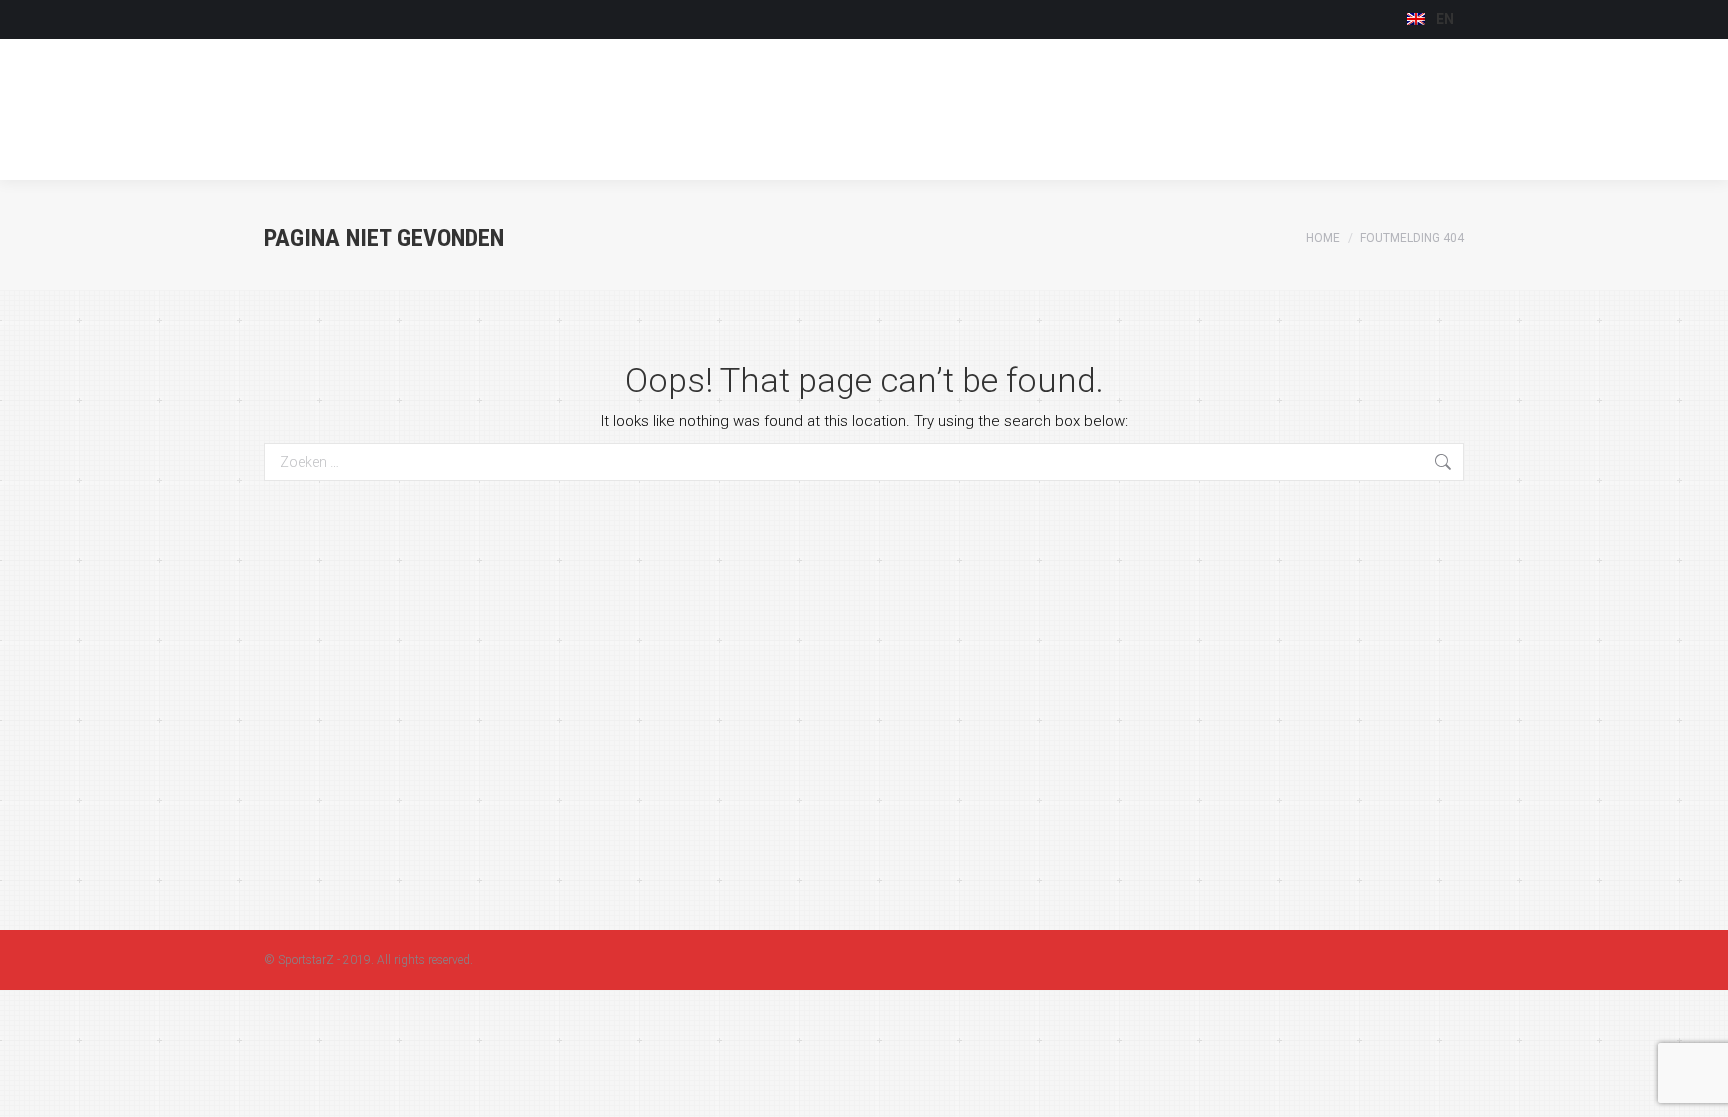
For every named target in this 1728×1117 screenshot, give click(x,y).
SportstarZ (306, 960)
